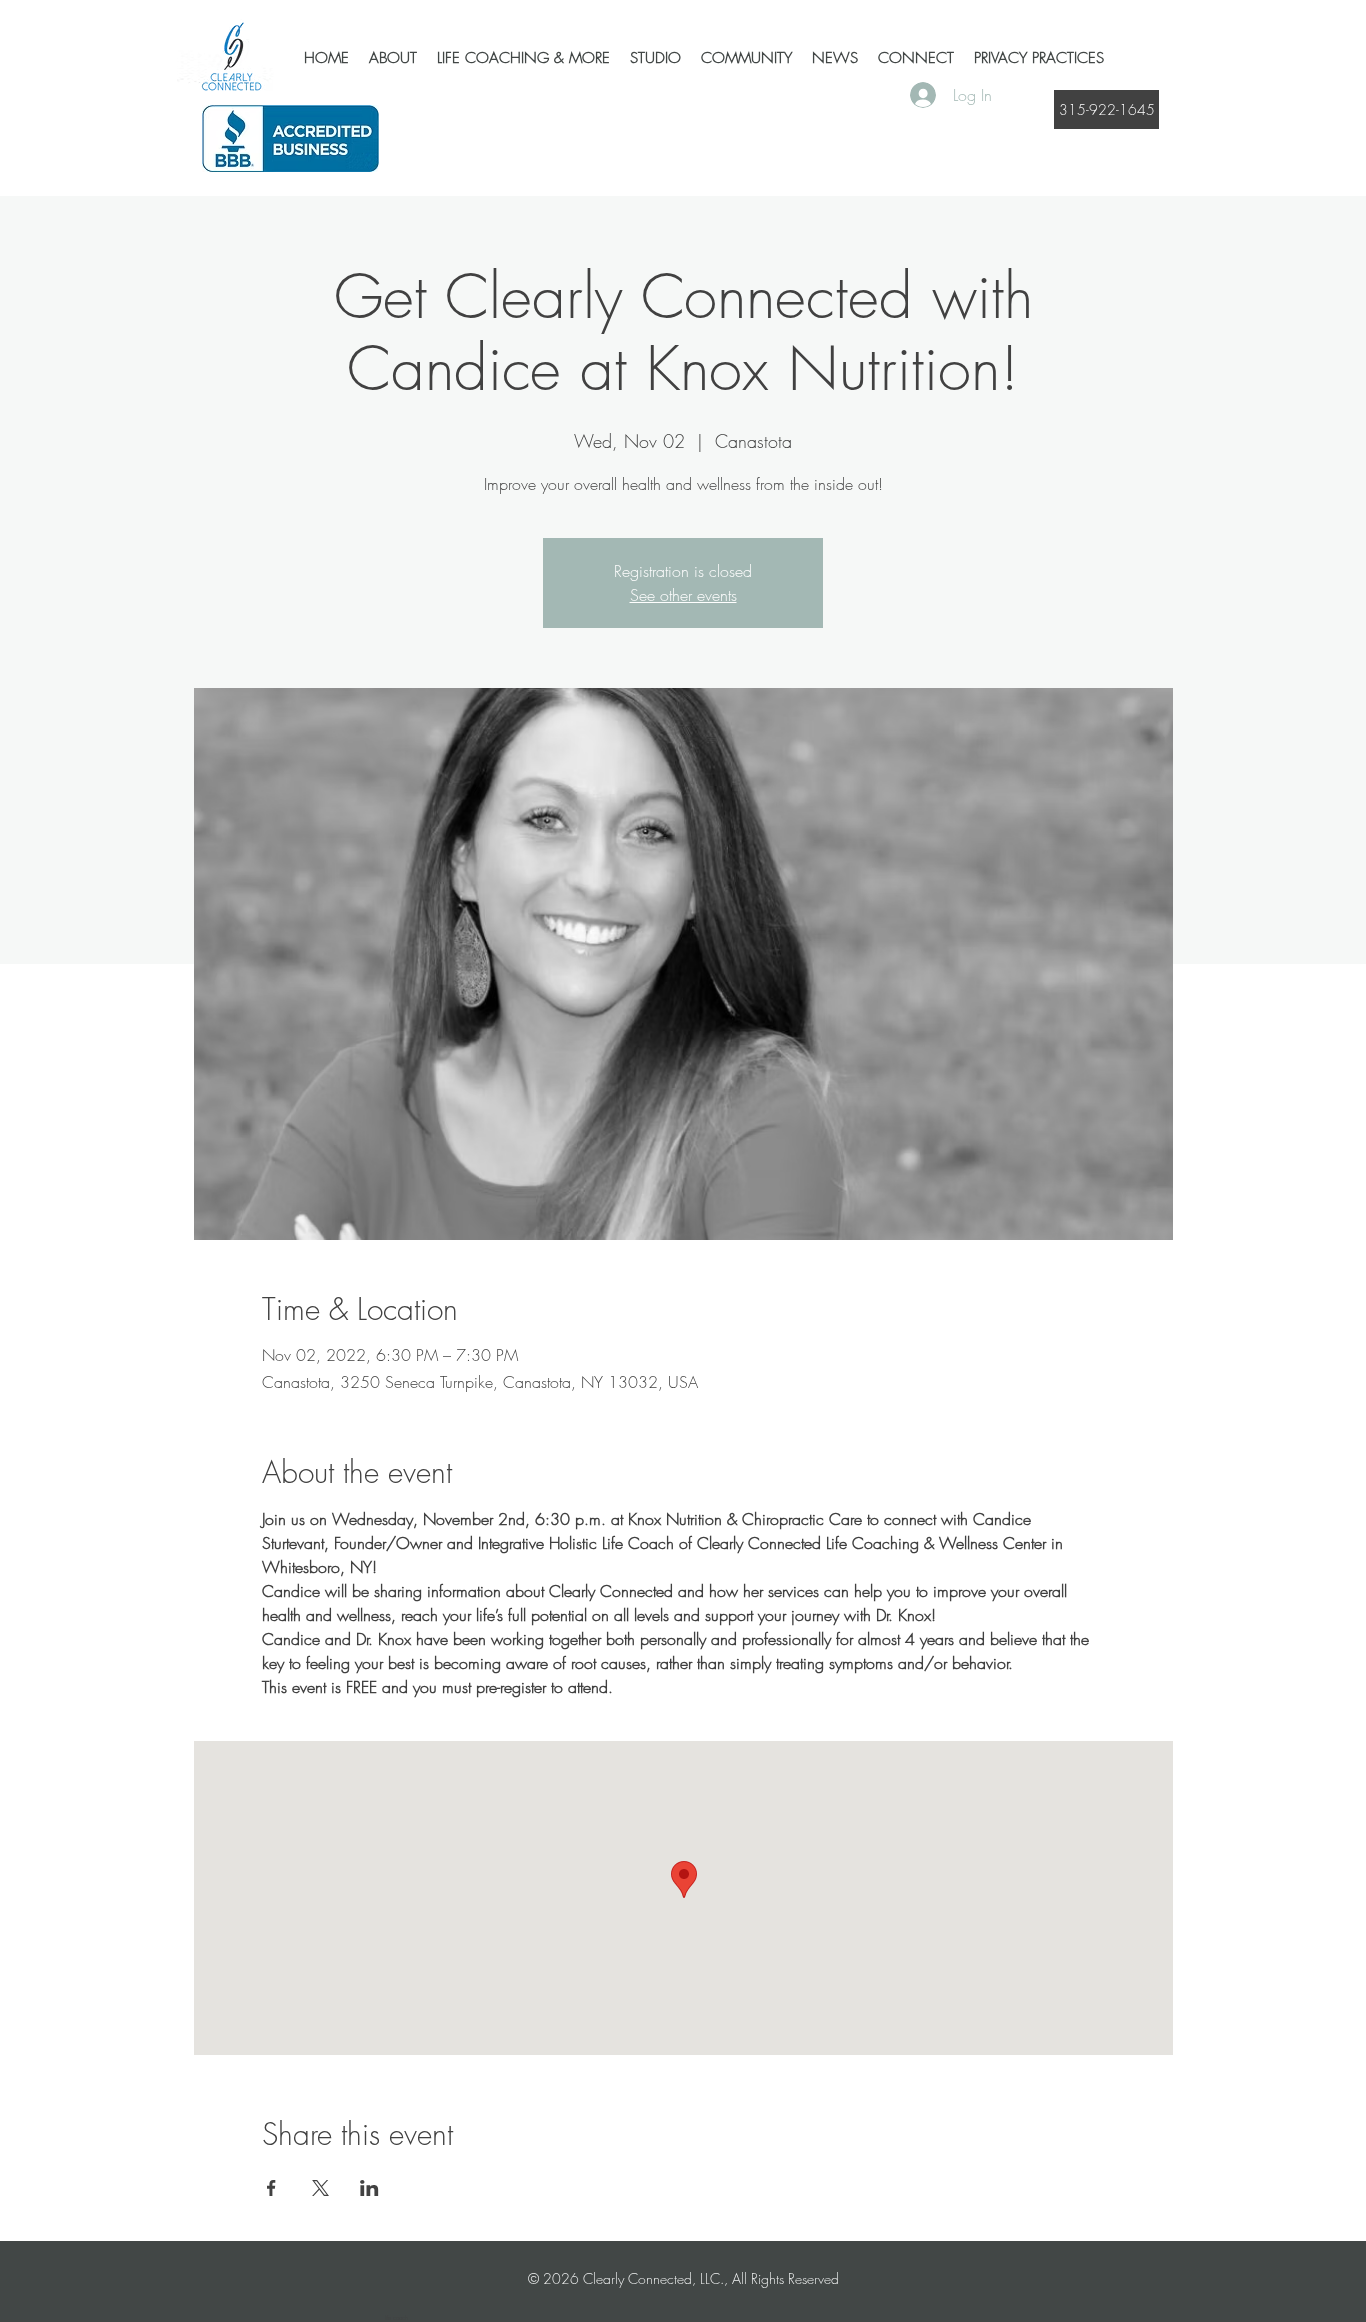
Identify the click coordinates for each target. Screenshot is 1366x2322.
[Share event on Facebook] (271, 2188)
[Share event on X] (320, 2188)
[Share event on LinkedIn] (369, 2188)
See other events (683, 595)
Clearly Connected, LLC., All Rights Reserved (711, 2278)
